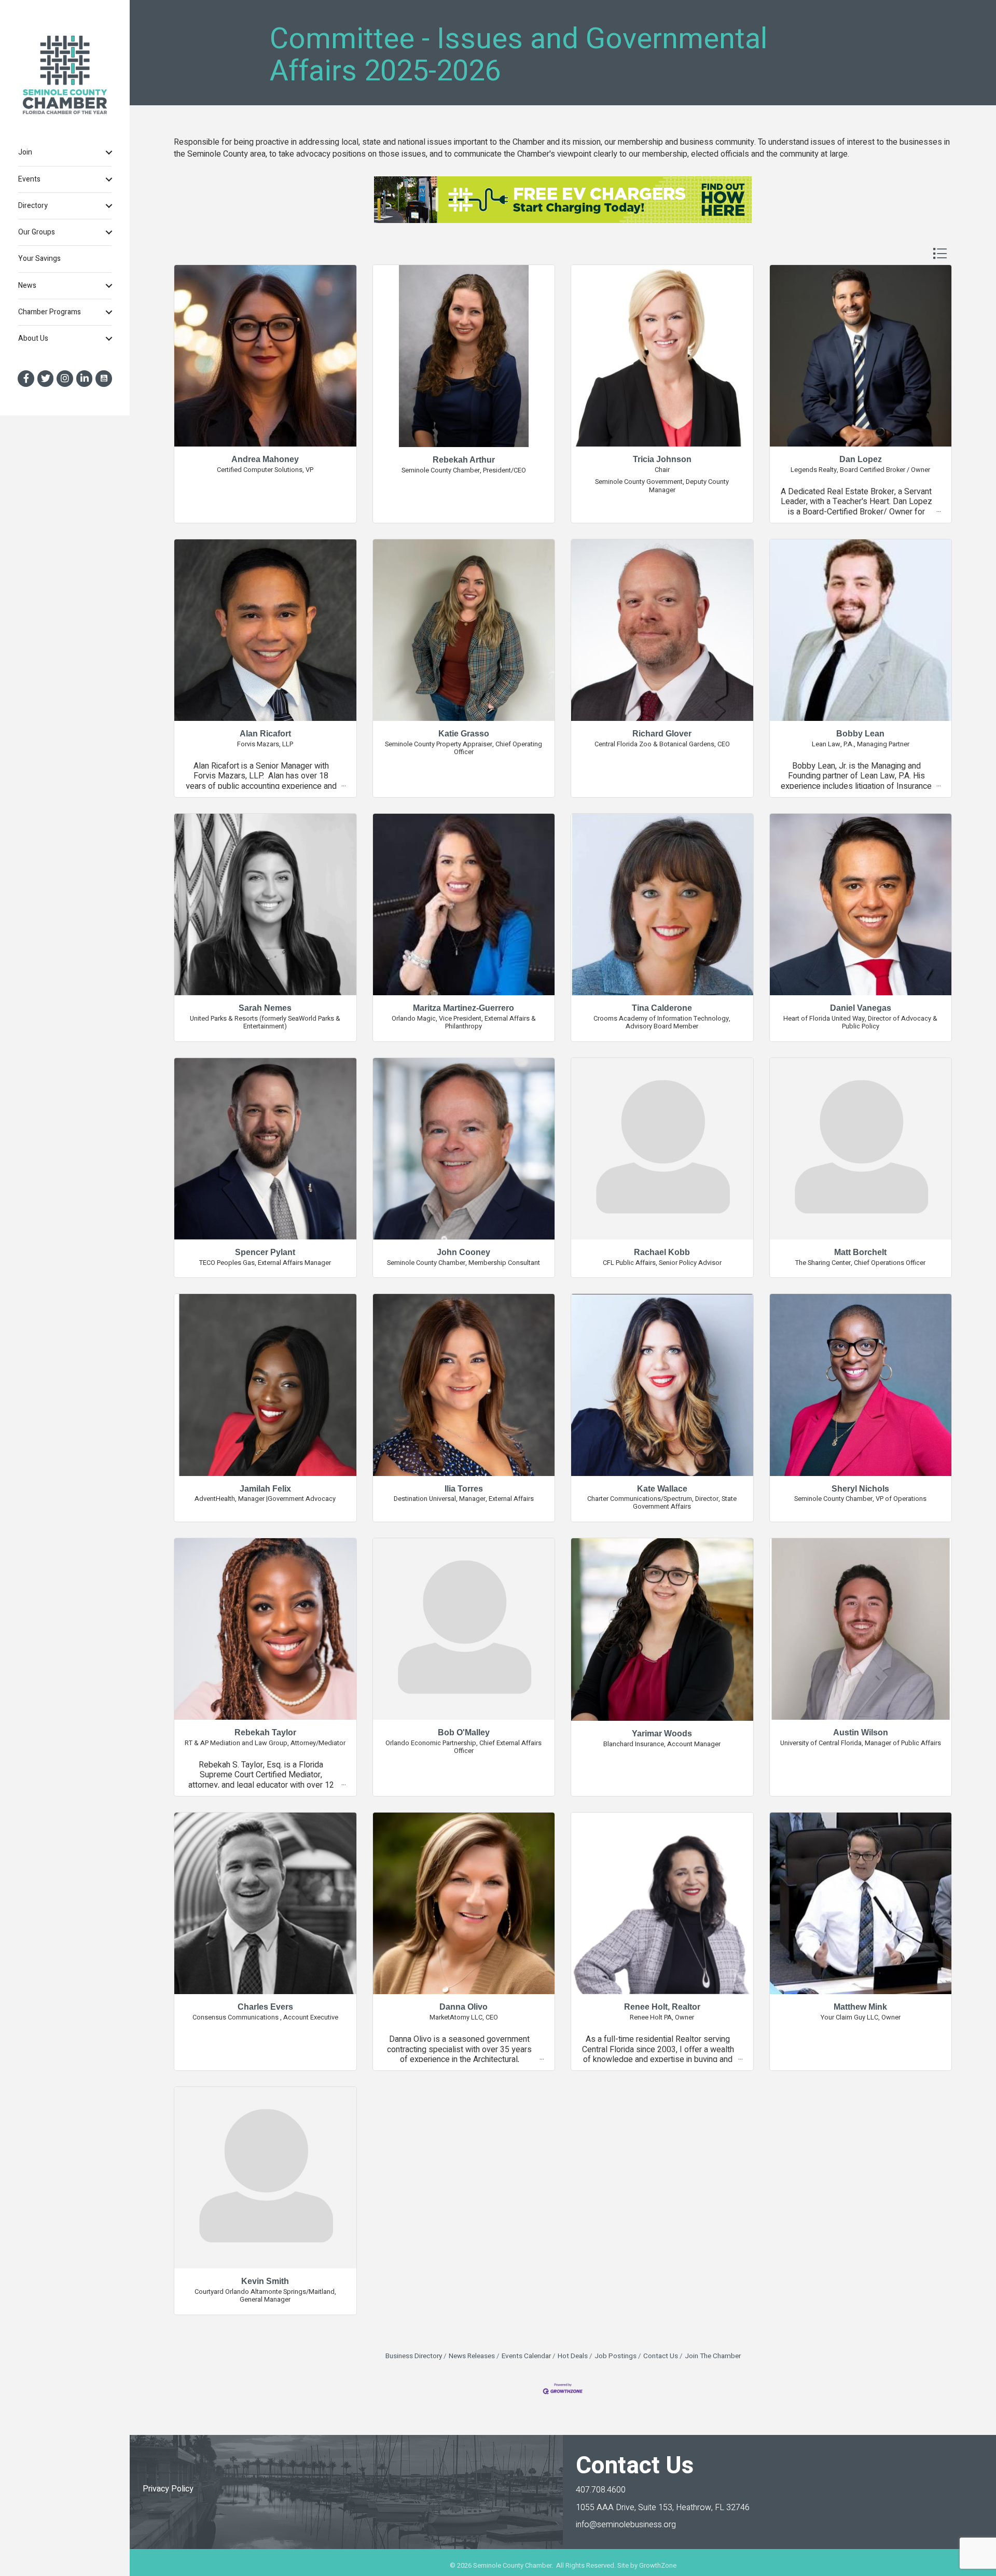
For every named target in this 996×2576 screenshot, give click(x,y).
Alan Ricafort (265, 734)
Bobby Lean (860, 734)
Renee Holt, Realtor (662, 2007)
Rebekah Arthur (464, 460)
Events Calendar (526, 2356)
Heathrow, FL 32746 (663, 2508)
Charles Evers (265, 2007)
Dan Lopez (861, 459)
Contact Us (661, 2356)
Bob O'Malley (464, 1732)
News (27, 286)
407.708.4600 (601, 2490)
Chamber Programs (50, 312)
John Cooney (464, 1252)
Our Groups (37, 232)
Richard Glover (662, 734)
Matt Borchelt (860, 1252)
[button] (940, 253)
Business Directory (414, 2356)
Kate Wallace (662, 1489)
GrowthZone (658, 2565)
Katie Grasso (464, 734)
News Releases (472, 2356)
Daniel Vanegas (861, 1008)
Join (25, 152)
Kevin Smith (265, 2281)
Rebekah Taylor (265, 1732)
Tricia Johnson (662, 459)
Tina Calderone (662, 1008)
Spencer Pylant (265, 1252)
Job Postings (615, 2356)
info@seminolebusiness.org (626, 2525)
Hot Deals (573, 2356)
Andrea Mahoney (265, 459)
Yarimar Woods (662, 1733)
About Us (33, 338)
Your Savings (39, 259)
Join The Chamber (713, 2356)
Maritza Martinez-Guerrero (464, 1008)
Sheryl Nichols (860, 1489)
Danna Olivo (464, 2007)
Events (29, 179)
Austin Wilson (861, 1732)
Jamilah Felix (265, 1489)
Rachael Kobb (662, 1252)
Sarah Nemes (265, 1008)
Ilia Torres (464, 1489)
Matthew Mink (860, 2007)
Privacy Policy (168, 2489)
